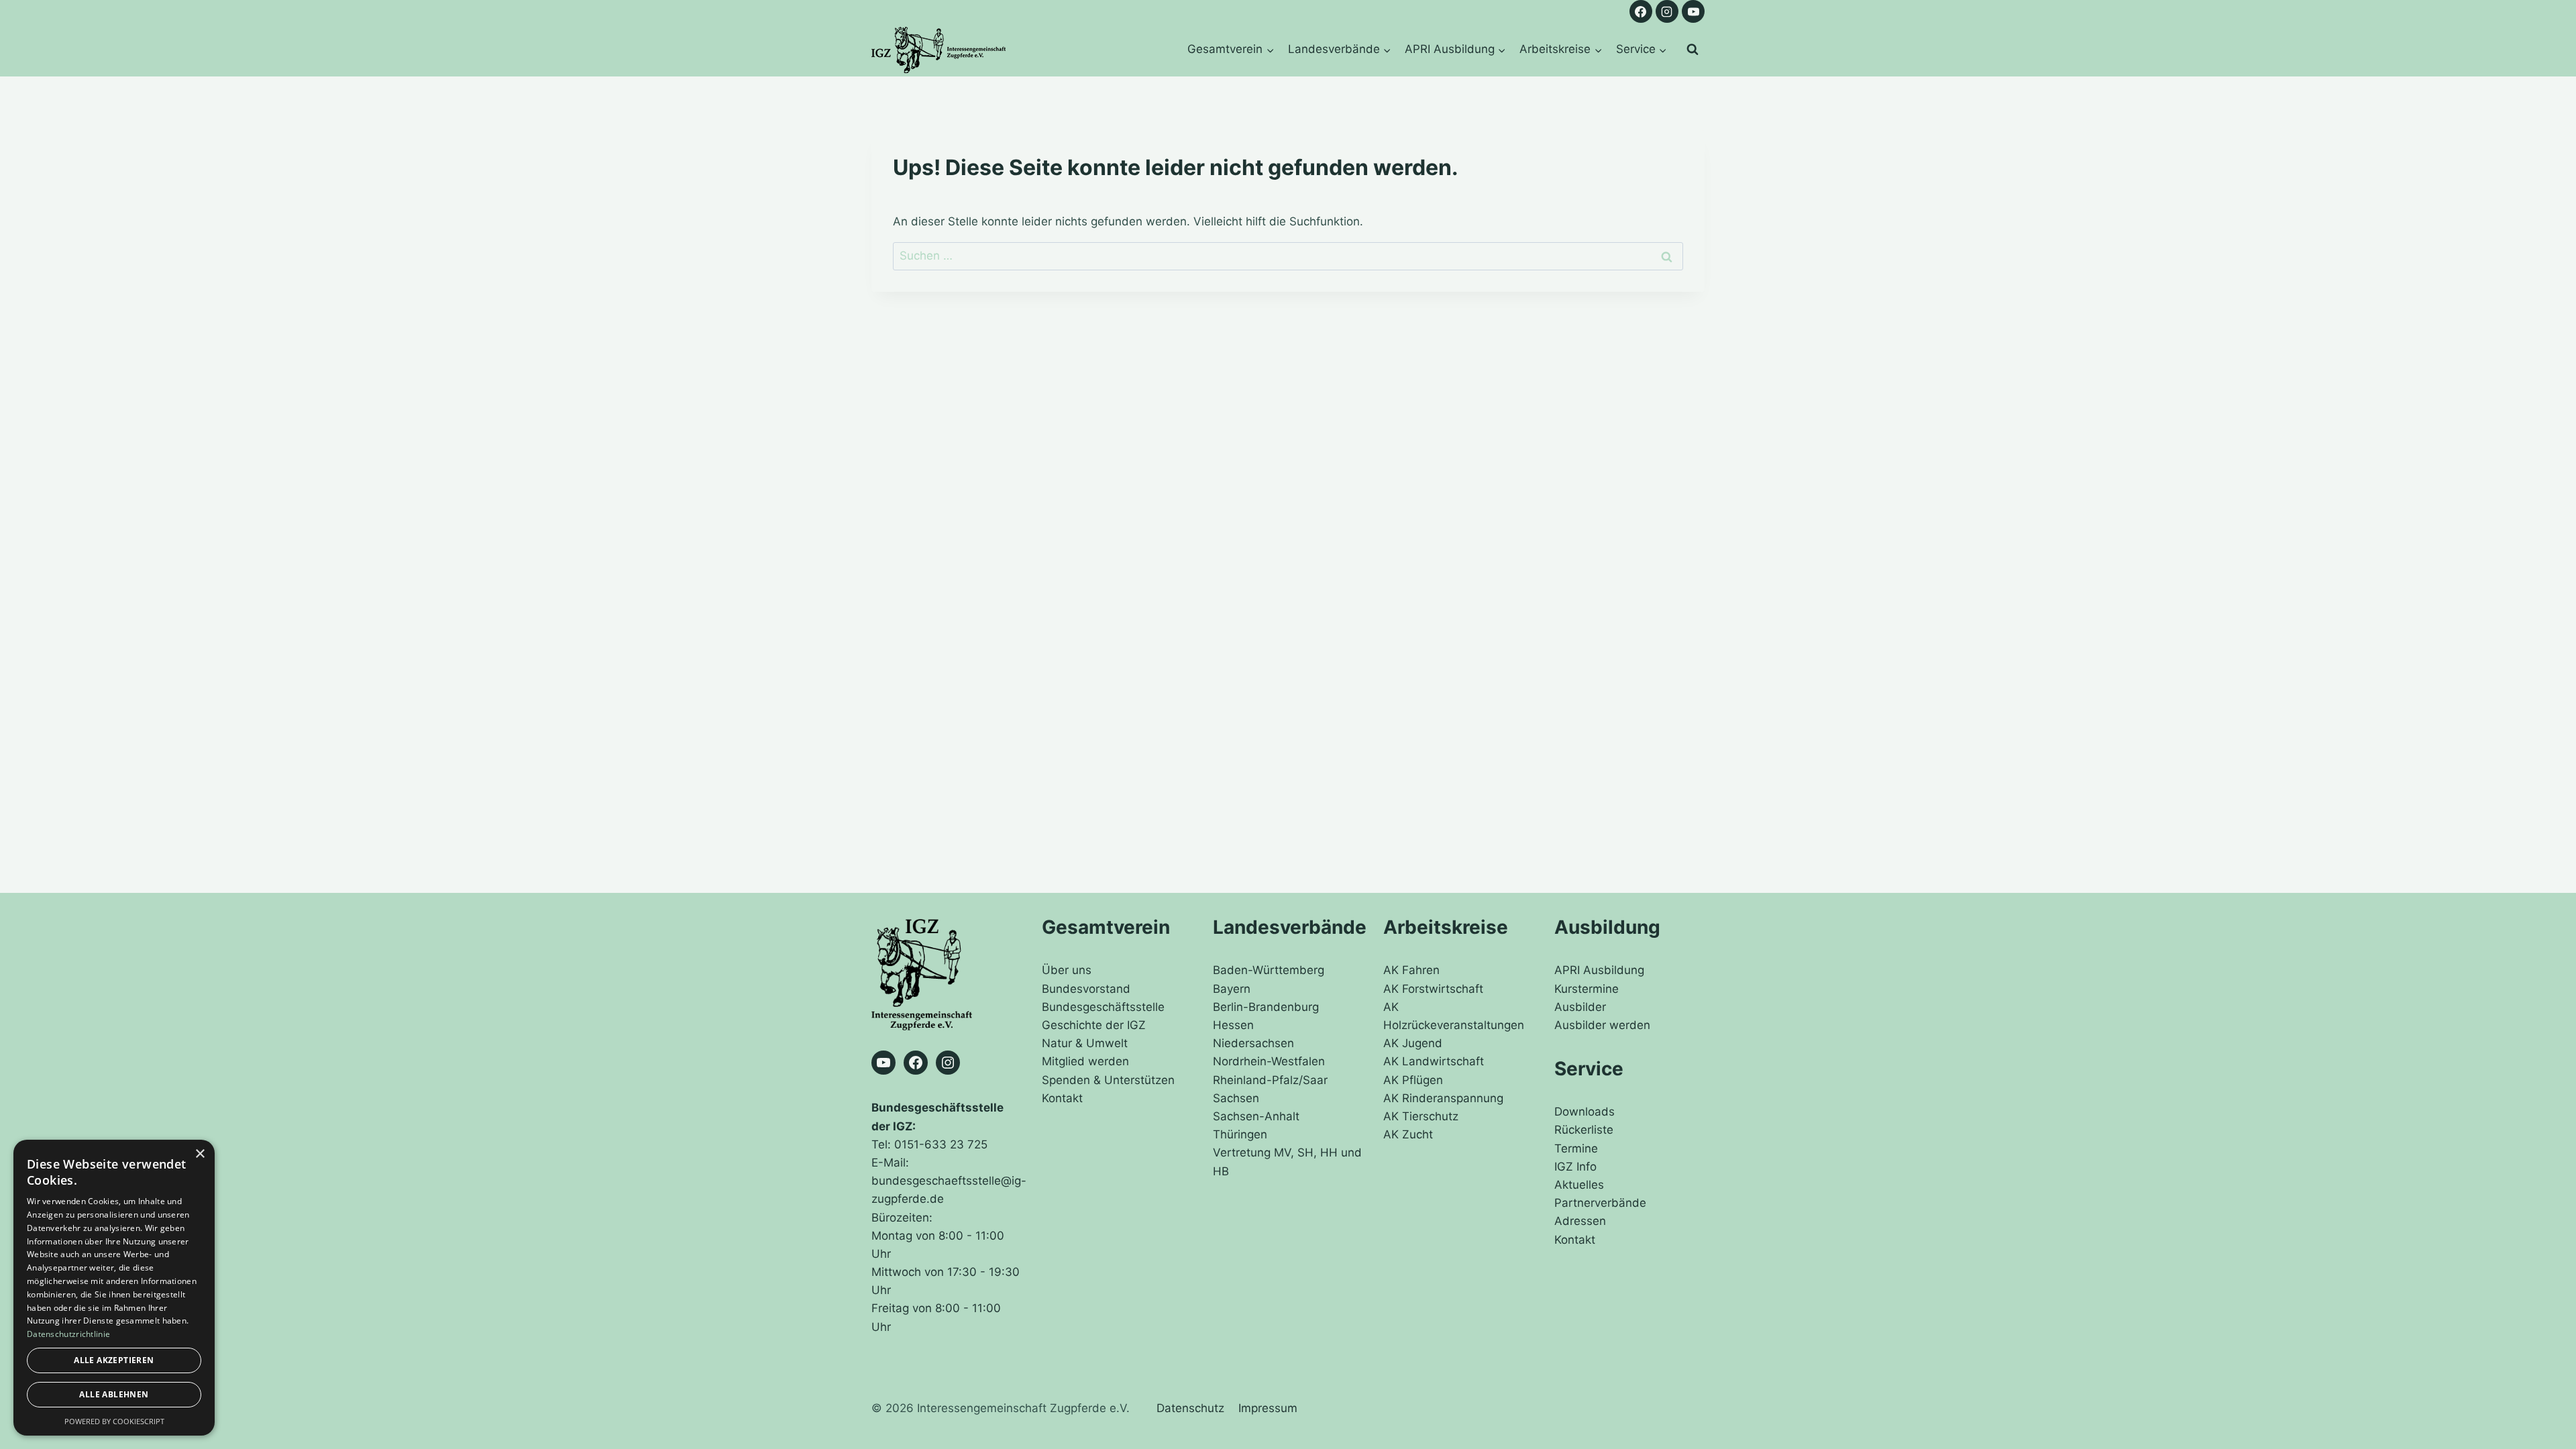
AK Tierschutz (1421, 1116)
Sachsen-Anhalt (1256, 1116)
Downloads (1585, 1112)
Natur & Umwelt (1085, 1043)
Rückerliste (1584, 1130)
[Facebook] (1641, 11)
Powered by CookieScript (114, 1421)
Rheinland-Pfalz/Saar (1270, 1080)
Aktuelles (1579, 1185)
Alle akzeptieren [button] (114, 1360)
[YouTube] (1693, 11)
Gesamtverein (1106, 927)
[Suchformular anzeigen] (1693, 50)
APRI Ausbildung (1599, 970)
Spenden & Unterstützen (1108, 1080)
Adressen (1580, 1221)
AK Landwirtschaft (1434, 1061)
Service (1589, 1069)
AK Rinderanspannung (1443, 1098)
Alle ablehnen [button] (114, 1394)
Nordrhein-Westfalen (1269, 1061)
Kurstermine (1587, 989)
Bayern (1232, 989)
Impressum (1268, 1408)
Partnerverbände (1600, 1203)
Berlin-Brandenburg (1266, 1007)
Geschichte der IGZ (1094, 1025)
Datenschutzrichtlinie (68, 1334)
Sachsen (1236, 1098)
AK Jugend (1413, 1043)
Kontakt (1062, 1098)
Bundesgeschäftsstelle (1103, 1007)
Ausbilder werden (1602, 1025)
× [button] (200, 1154)
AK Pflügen (1413, 1080)
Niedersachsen (1253, 1043)
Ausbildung (1607, 927)
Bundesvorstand (1086, 989)
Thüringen (1240, 1134)
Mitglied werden (1085, 1061)
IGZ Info (1575, 1167)
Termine (1576, 1148)
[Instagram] (1667, 11)
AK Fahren (1411, 970)
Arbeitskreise (1446, 927)
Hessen (1233, 1025)
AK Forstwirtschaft (1433, 989)
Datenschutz (1190, 1408)
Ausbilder (1580, 1007)
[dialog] (114, 1288)
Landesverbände (1290, 927)
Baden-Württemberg (1269, 970)
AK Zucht (1408, 1134)
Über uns (1067, 970)
